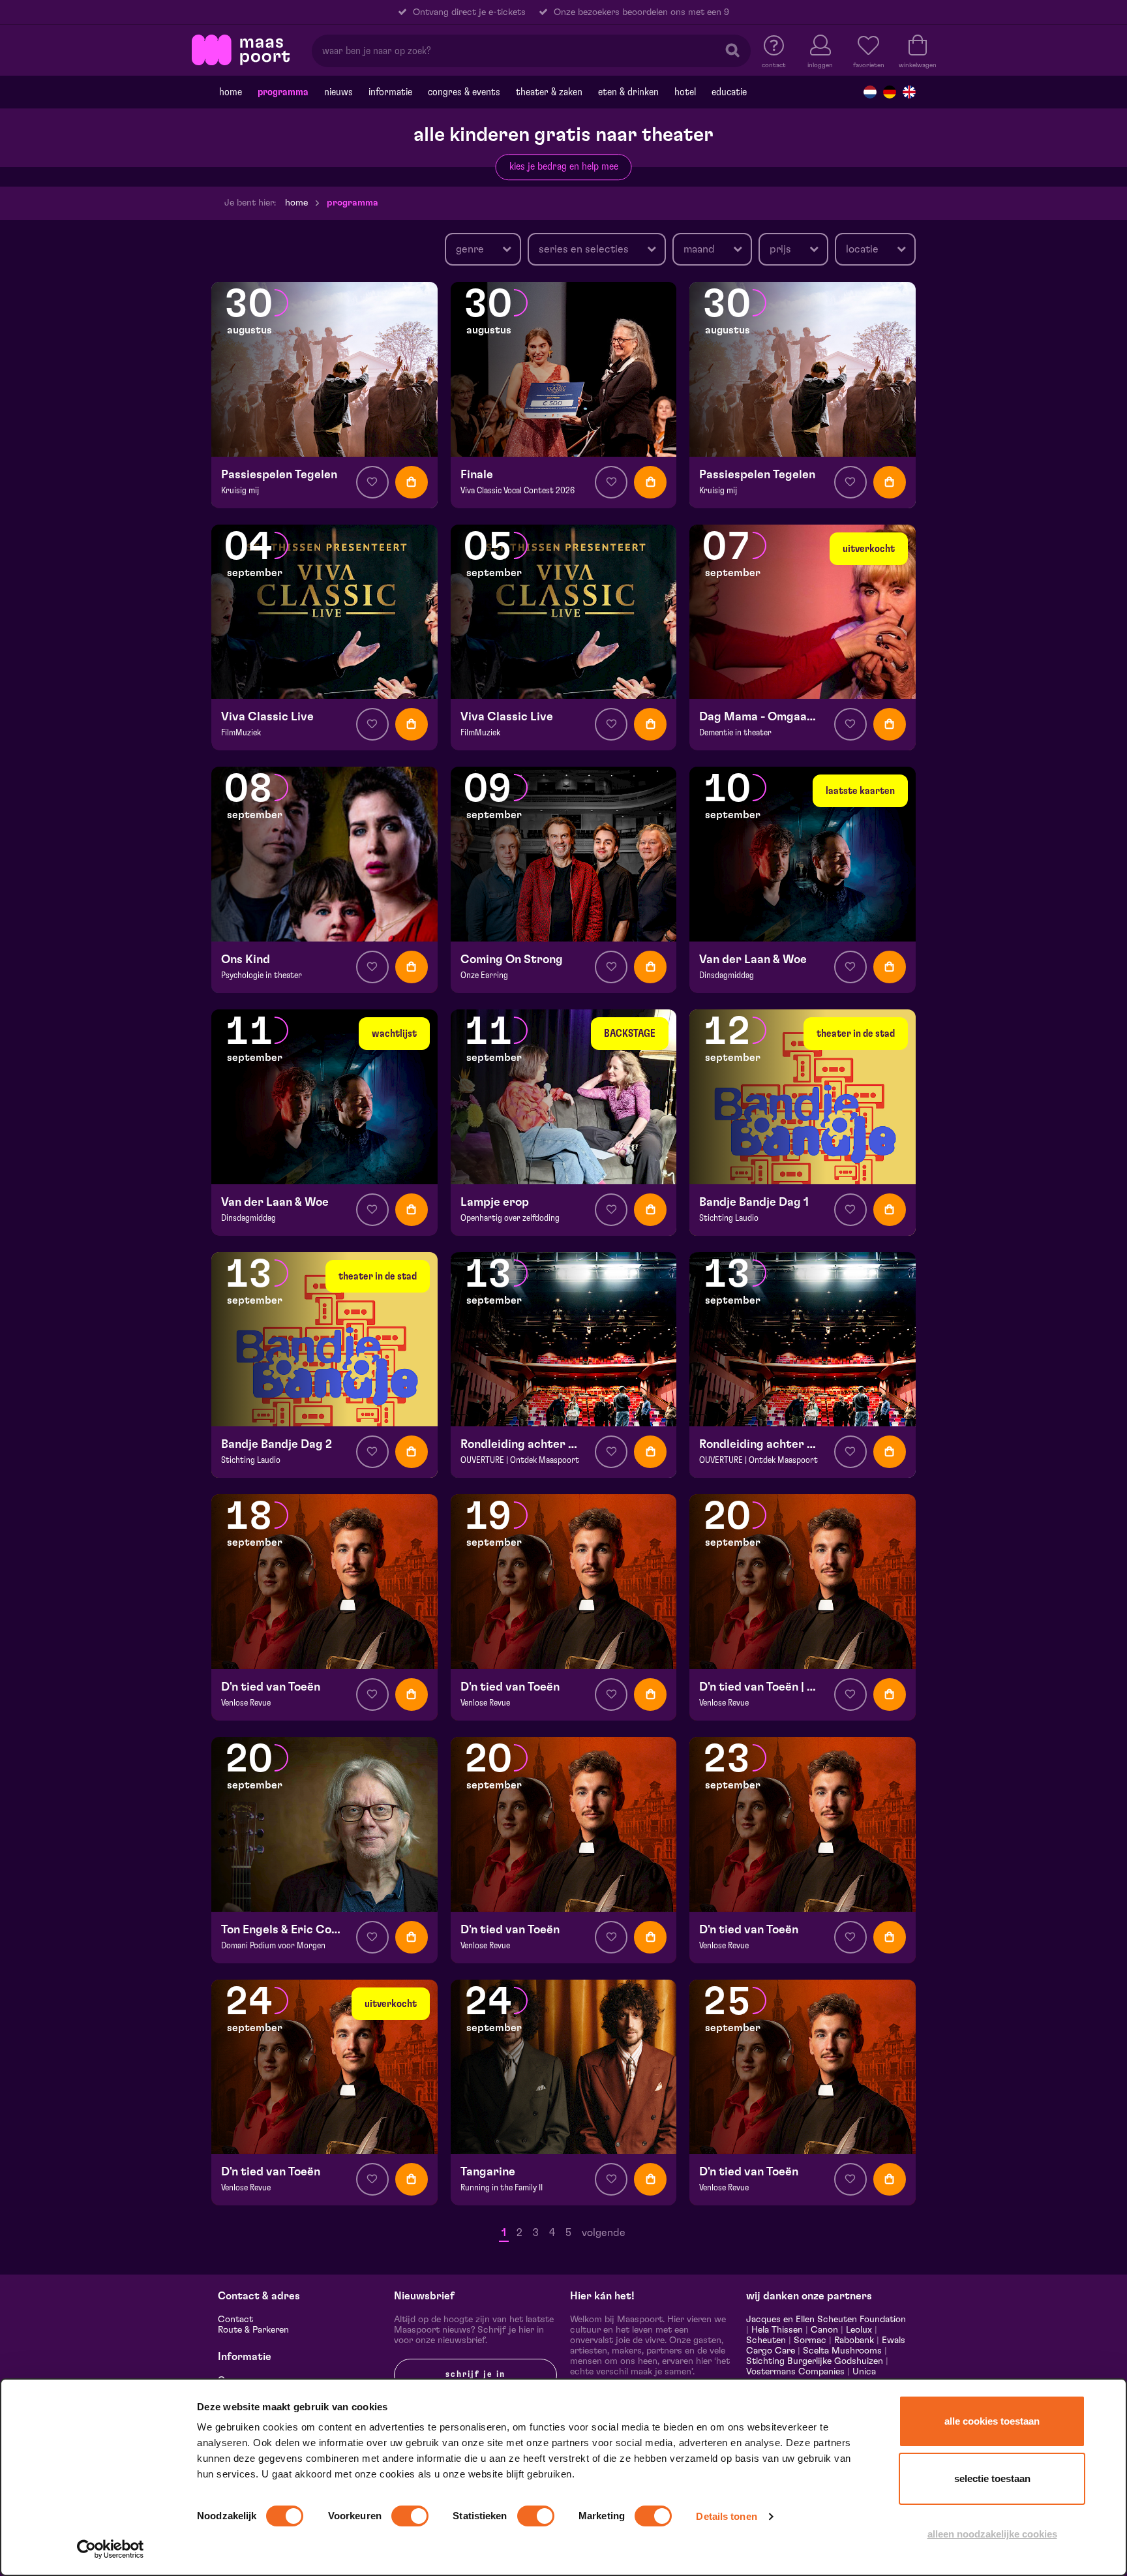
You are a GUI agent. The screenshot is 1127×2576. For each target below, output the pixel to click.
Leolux (859, 2330)
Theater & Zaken (549, 92)
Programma (283, 92)
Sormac (810, 2340)
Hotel (685, 92)
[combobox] (483, 249)
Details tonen (726, 2516)
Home (231, 92)
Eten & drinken (628, 92)
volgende (604, 2233)
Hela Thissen (777, 2330)
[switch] (410, 2516)
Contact (235, 2320)
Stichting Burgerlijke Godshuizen (815, 2361)
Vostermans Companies (795, 2372)
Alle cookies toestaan (992, 2421)
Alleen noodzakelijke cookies (992, 2534)
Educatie (729, 92)
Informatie (390, 92)
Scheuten (766, 2340)
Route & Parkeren (253, 2330)
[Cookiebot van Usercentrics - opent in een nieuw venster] (111, 2549)
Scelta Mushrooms (841, 2351)
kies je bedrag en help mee (564, 166)
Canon (824, 2330)
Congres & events (464, 92)
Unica (864, 2372)
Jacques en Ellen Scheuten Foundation (826, 2320)
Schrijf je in (475, 2374)
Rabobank (854, 2340)
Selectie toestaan (992, 2478)
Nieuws (338, 92)
